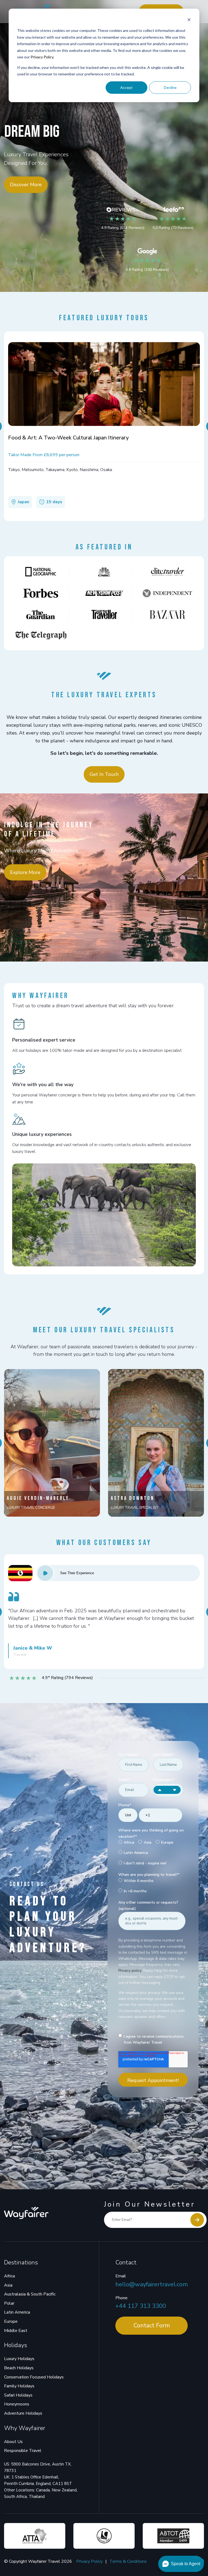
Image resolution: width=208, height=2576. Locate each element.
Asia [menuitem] (8, 2285)
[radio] (126, 1843)
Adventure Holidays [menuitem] (23, 2413)
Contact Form (152, 2325)
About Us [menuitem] (13, 2442)
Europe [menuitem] (11, 2321)
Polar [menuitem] (9, 2303)
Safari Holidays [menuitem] (18, 2395)
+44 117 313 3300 (141, 2306)
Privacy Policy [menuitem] (90, 2561)
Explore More (25, 872)
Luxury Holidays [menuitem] (19, 2359)
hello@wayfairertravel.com (152, 2284)
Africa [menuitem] (9, 2276)
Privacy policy (130, 1971)
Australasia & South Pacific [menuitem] (30, 2294)
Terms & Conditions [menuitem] (128, 2561)
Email (121, 2276)
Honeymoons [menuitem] (17, 2404)
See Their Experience (77, 1573)
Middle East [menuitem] (16, 2331)
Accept (126, 87)
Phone (121, 2298)
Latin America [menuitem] (17, 2312)
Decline (170, 87)
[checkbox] (152, 1853)
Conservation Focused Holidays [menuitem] (34, 2377)
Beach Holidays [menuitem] (19, 2368)
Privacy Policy (42, 57)
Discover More (26, 185)
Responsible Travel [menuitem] (23, 2451)
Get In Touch (104, 774)
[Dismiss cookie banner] (189, 20)
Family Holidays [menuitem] (19, 2386)
